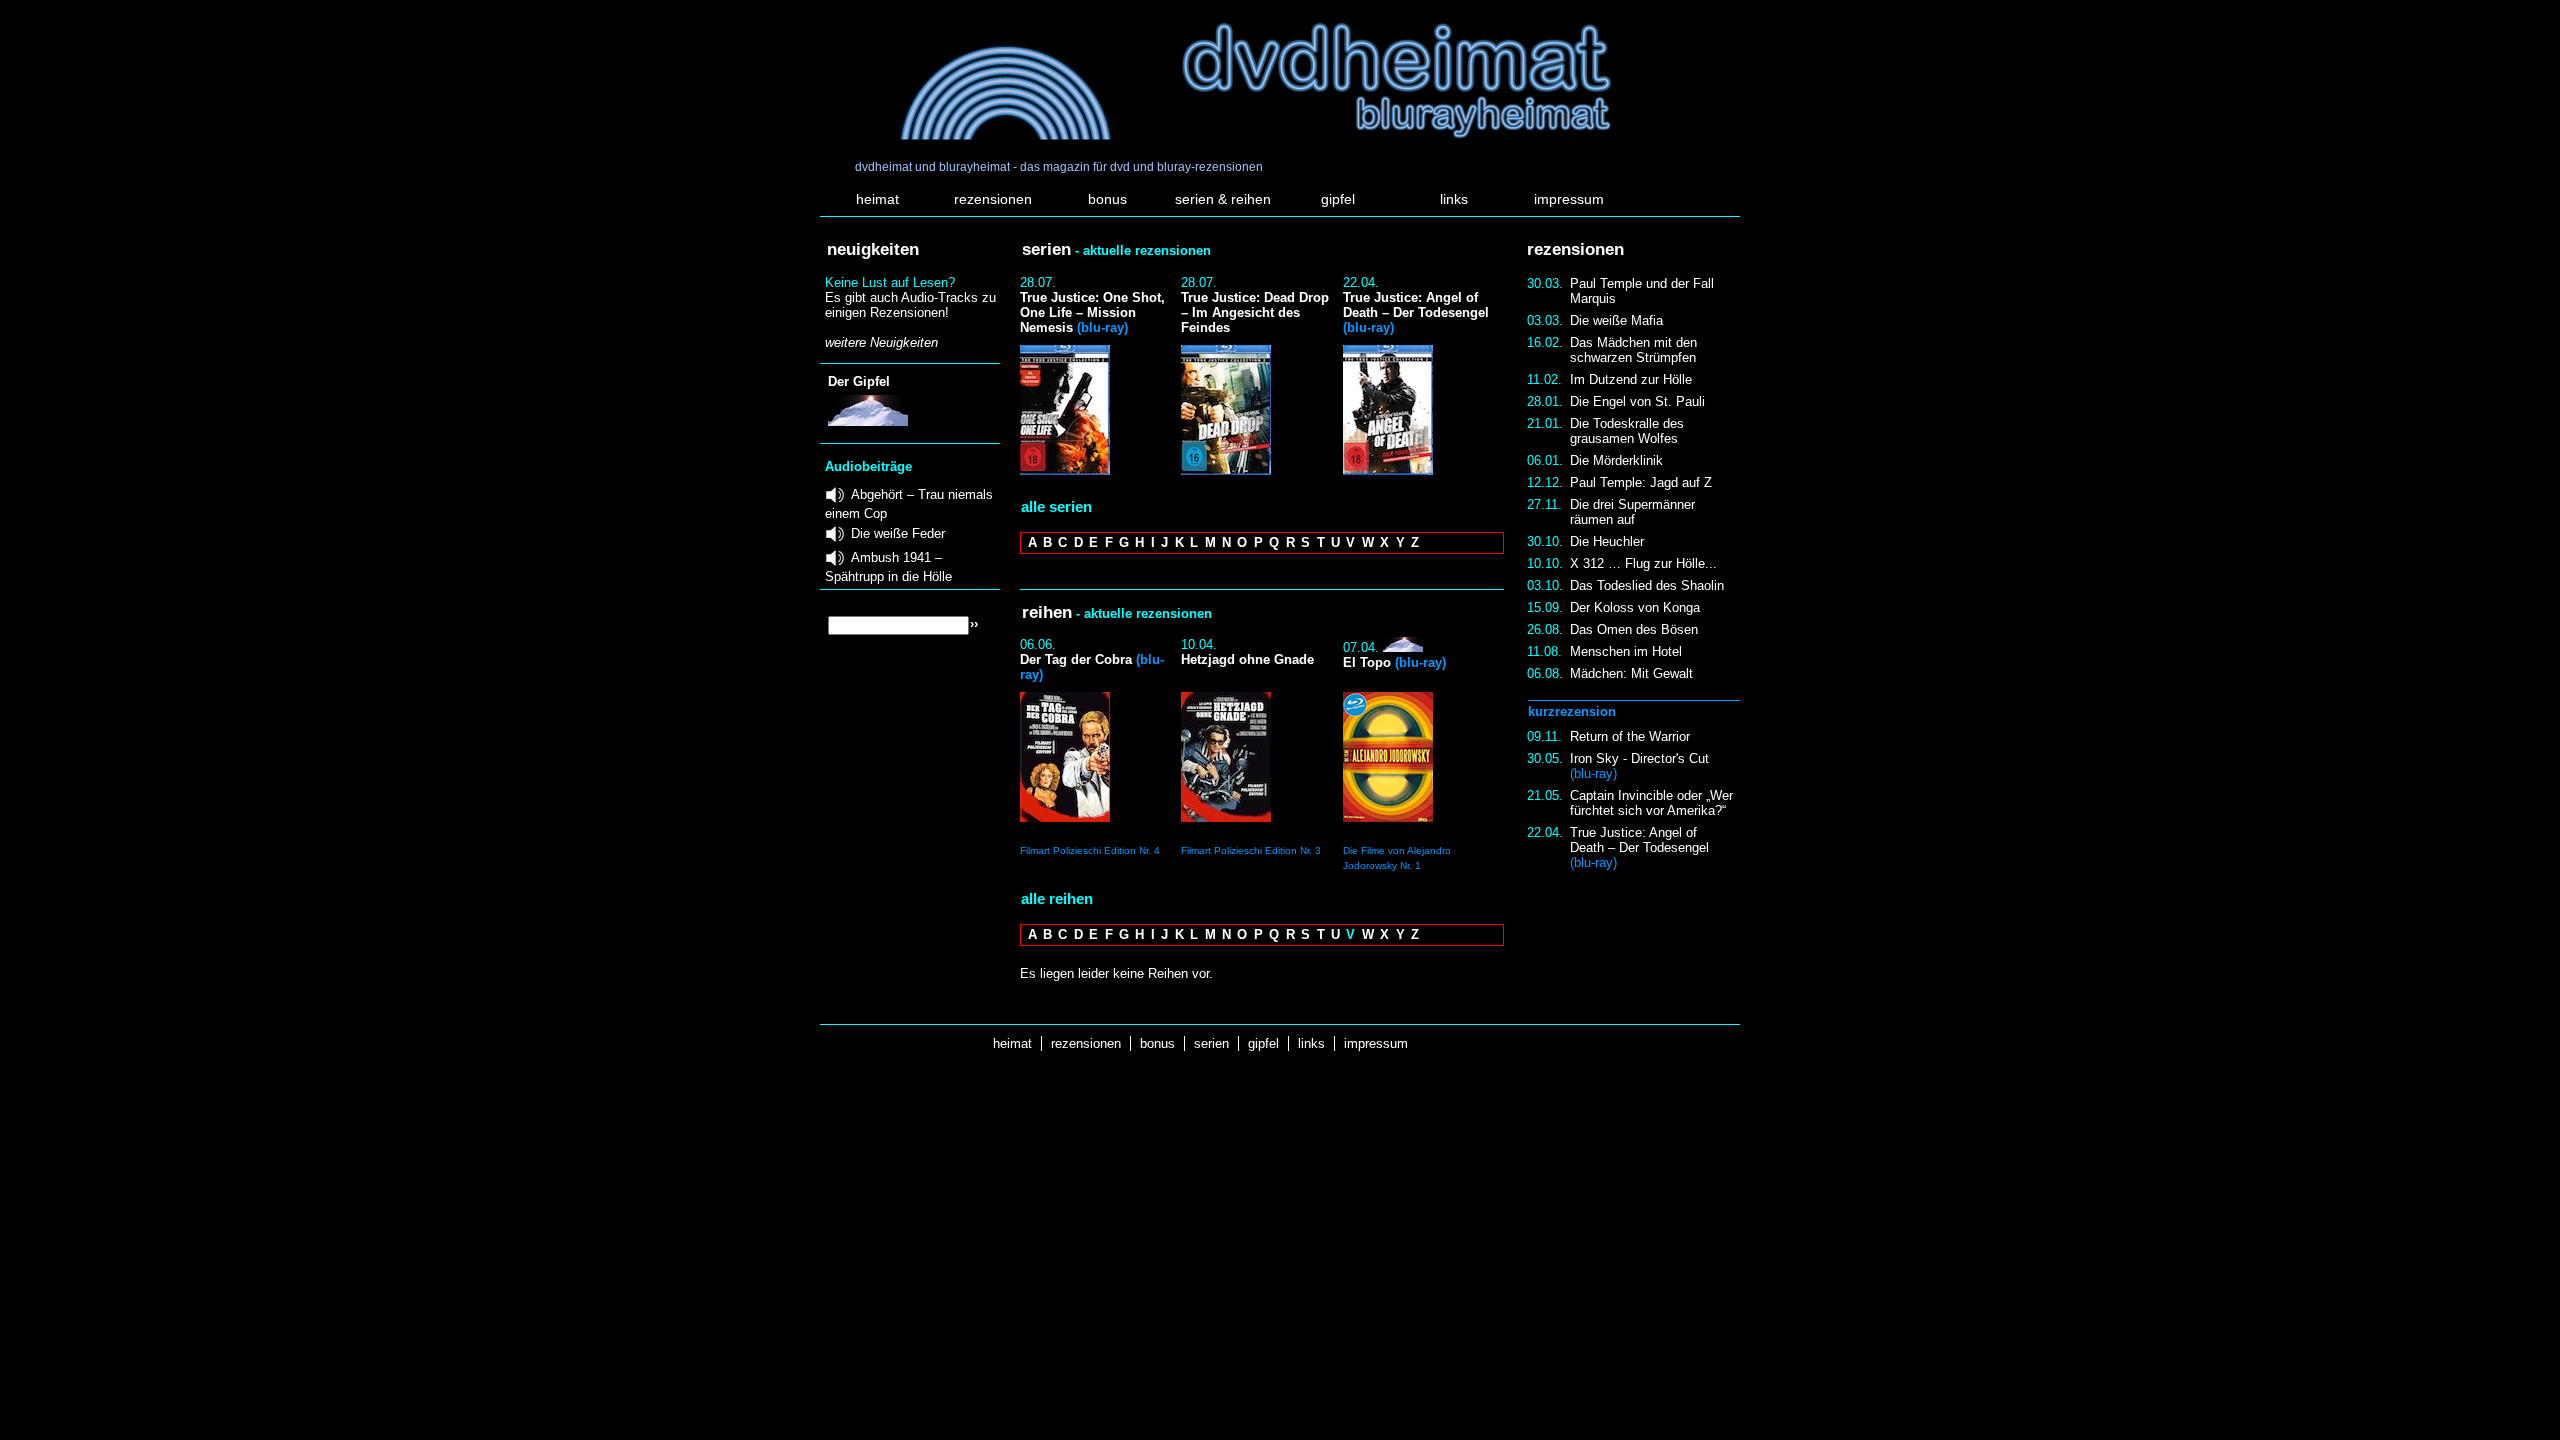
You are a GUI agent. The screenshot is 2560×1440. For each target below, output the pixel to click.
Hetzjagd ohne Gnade (1247, 659)
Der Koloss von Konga (1635, 607)
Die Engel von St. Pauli (1637, 401)
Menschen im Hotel (1626, 651)
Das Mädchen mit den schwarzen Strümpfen (1633, 350)
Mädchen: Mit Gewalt (1631, 673)
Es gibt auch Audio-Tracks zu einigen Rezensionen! (910, 305)
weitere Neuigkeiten (881, 342)
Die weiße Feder (898, 533)
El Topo (1394, 662)
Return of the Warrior (1630, 736)
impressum (1569, 199)
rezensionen (993, 199)
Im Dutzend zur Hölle (1631, 379)
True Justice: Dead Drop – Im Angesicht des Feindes (1255, 312)
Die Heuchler (1607, 541)
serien (1211, 1043)
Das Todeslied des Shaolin (1647, 585)
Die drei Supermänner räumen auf (1632, 512)
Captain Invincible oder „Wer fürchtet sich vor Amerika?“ (1651, 803)
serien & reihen (1223, 199)
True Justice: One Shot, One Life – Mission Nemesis (1092, 312)
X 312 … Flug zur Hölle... (1643, 563)
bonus (1107, 199)
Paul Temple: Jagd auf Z (1641, 482)
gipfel (1338, 199)
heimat (877, 199)
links (1454, 199)
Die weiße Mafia (1616, 320)
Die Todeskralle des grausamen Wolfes (1627, 431)
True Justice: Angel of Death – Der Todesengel (1639, 847)
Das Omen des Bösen (1634, 629)
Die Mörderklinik (1616, 460)
